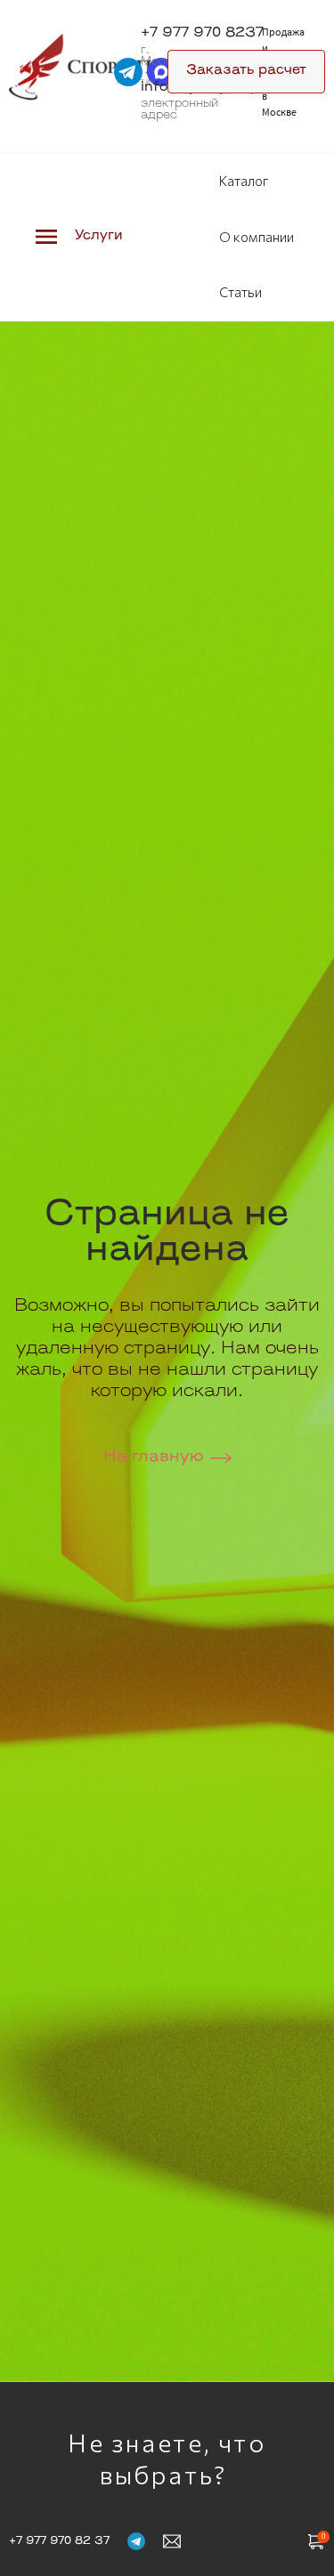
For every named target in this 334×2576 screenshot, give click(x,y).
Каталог (244, 181)
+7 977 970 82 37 (59, 2541)
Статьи (240, 292)
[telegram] (128, 72)
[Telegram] (136, 2540)
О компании (257, 237)
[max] (161, 72)
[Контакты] (172, 2540)
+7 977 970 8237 (202, 33)
